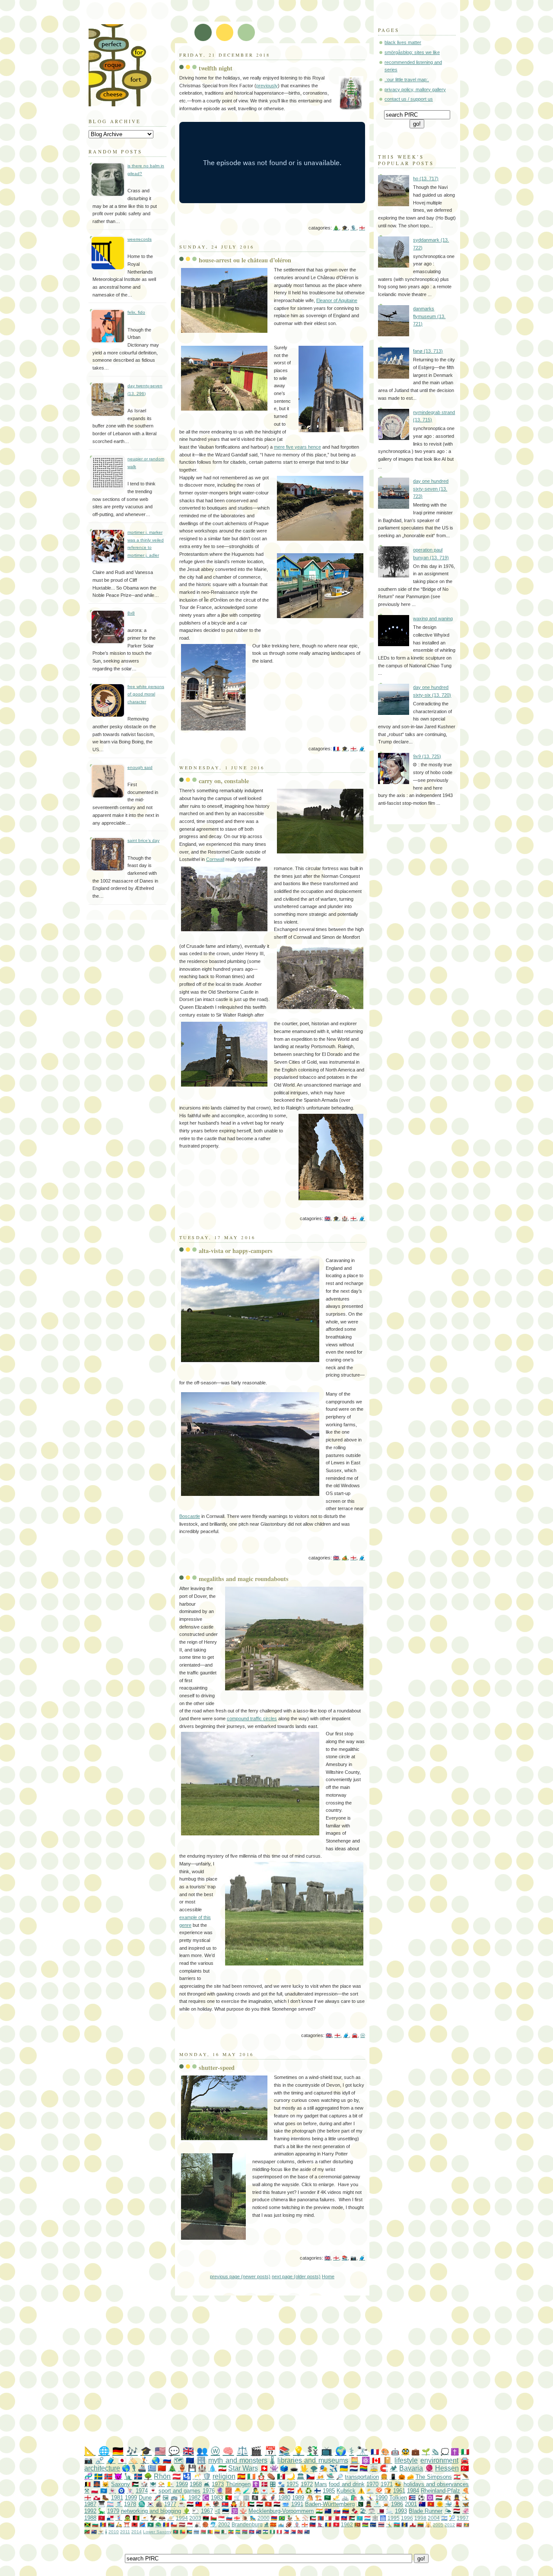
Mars (321, 2484)
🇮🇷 (222, 2468)
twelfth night (216, 68)
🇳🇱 (354, 2468)
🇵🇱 (95, 2491)
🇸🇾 (190, 2504)
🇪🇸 (241, 2476)
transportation (362, 2477)
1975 (292, 2484)
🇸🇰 (337, 2511)
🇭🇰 (268, 2504)
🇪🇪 (226, 2511)
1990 (381, 2498)
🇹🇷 (465, 2468)
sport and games (180, 2491)
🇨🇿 (310, 2476)
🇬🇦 (238, 2532)
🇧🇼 (196, 2532)
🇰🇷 (150, 2504)
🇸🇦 (327, 2498)
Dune (145, 2498)
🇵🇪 (279, 2532)
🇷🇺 (167, 2460)
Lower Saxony (157, 2532)
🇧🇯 (183, 2532)
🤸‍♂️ (389, 2524)
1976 (209, 2491)
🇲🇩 (103, 2524)
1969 (182, 2484)
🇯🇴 (352, 2518)
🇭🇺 (439, 2498)
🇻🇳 (431, 2504)
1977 (170, 2504)
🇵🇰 (360, 2504)
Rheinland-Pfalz (440, 2491)
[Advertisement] (294, 2371)
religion (224, 2476)
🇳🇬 (272, 2532)
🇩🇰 (264, 2484)
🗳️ (284, 2468)
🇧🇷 (282, 2518)
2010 (114, 2532)
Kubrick (346, 2491)
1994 (182, 2518)
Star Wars (243, 2468)
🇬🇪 (237, 2518)
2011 (125, 2532)
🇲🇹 (329, 2518)
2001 (411, 2504)
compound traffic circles (252, 1718)
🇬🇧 (327, 1218)
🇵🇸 (135, 2484)
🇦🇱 (135, 2524)
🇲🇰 (273, 2524)
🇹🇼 (199, 2504)
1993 (401, 2511)
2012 (450, 2525)
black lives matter (403, 42)
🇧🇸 (189, 2532)
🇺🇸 (160, 2451)
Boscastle (190, 1516)
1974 (142, 2491)
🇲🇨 (190, 2524)
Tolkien (398, 2498)
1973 (218, 2484)
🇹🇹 (300, 2532)
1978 (130, 2504)
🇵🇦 (110, 2518)
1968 (196, 2484)
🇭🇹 (344, 2518)
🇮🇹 (465, 2452)
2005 (438, 2525)
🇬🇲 (245, 2532)
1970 (372, 2484)
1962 (347, 2524)
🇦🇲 (274, 2518)
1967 (207, 2511)
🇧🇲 (459, 2525)
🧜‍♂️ (183, 2498)
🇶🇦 (381, 2511)
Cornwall (215, 859)
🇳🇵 (320, 2524)
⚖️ (242, 2451)
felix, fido (136, 312)
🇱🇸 (265, 2532)
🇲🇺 (365, 2524)
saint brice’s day (143, 840)
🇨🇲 (210, 2532)
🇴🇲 (214, 2518)
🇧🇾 (203, 2532)
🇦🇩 (166, 2524)
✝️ (455, 2452)
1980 (284, 2498)
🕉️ (235, 2511)
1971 (387, 2484)
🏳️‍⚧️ (110, 2504)
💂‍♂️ (282, 2491)
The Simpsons (434, 2477)
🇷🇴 (328, 2524)
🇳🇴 (108, 2476)
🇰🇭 (252, 2532)
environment (439, 2460)
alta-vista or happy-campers (236, 1251)
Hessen (447, 2468)
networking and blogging (151, 2511)
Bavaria (411, 2468)
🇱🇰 (358, 2524)
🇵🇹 (229, 2498)
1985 (329, 2491)
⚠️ (361, 2491)
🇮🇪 (251, 2476)
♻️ (308, 2491)
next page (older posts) (296, 2276)
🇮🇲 (102, 2518)
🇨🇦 (376, 2460)
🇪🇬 (260, 2504)
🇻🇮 (101, 2532)
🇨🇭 (264, 2468)
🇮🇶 (277, 2504)
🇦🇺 (422, 2504)
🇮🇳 (319, 2511)
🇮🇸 (138, 2476)
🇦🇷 (444, 2518)
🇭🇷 (291, 2491)
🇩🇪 (118, 2451)
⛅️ (370, 2491)
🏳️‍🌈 (364, 2468)
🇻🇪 (346, 2511)
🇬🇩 (466, 2525)
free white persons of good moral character (146, 694)
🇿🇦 (111, 2524)
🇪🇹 (231, 2532)
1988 (90, 2518)
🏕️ (345, 1558)
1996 (407, 2518)
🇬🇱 (97, 2498)
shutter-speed (217, 2067)
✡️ (430, 2498)
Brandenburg (247, 2524)
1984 (413, 2491)
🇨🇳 (162, 2468)
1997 (463, 2518)
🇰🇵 (225, 2504)
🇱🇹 (421, 2524)
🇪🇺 (190, 2460)
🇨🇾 (145, 2518)
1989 (298, 2498)
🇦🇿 (397, 2524)
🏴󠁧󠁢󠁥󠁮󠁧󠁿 (362, 228)
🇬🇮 (413, 2524)
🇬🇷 (152, 2468)
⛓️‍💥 (100, 2460)
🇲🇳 (321, 2518)
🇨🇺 (412, 2498)
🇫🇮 (318, 2491)
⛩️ (127, 2524)
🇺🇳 (104, 2491)
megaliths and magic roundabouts (244, 1579)
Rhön (162, 2476)
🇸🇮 (229, 2518)
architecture (102, 2468)
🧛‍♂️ (234, 2504)
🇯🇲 (87, 2524)
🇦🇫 (136, 2518)
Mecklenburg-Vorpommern (281, 2511)
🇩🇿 (224, 2532)
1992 (90, 2511)
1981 (117, 2498)
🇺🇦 (344, 2468)
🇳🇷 (373, 2524)
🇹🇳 (336, 2524)
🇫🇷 (336, 749)
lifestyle (406, 2460)
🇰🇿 (360, 2518)
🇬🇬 (305, 2524)
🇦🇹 (176, 2476)
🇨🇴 (217, 2532)
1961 (399, 2491)
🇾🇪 (457, 2511)
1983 (217, 2498)
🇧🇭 (336, 2518)
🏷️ (133, 2460)
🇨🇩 (142, 2524)
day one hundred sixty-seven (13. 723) (431, 489)
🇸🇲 (281, 2524)
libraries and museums (313, 2460)
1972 (307, 2484)
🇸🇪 (98, 2476)
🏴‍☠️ (255, 2498)
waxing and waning (433, 618)
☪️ (206, 2498)
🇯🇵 (122, 2460)
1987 (90, 2504)
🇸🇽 (293, 2532)
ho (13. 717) (426, 179)
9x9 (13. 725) (427, 756)
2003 (195, 2518)
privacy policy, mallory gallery (415, 89)
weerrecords (140, 239)
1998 (420, 2518)
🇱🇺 (367, 2518)
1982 (194, 2498)
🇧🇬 (95, 2524)
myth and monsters (238, 2460)
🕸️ (375, 2518)
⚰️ (271, 2476)
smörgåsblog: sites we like (412, 52)
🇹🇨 (94, 2532)
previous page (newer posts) (240, 2276)
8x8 (131, 613)
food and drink (347, 2484)
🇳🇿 (328, 2511)
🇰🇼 (313, 2518)
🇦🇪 (251, 2504)
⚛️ (366, 2460)
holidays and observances (436, 2484)
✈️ (333, 2468)
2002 (224, 2524)
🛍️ (354, 2498)
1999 (131, 2498)
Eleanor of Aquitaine (337, 300)
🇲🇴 (151, 2524)
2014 (137, 2532)
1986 (397, 2504)
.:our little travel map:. (407, 80)
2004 (434, 2518)
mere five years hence (297, 447)
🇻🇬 (307, 2532)
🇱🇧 (457, 2477)
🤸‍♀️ (370, 2498)
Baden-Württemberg (330, 2504)
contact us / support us (409, 99)
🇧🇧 (405, 2524)
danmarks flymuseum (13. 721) (429, 316)
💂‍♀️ (457, 2498)
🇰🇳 (87, 2532)
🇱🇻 (182, 2524)
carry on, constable (224, 781)
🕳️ (294, 2468)
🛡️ (207, 2476)
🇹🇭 (381, 2524)
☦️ (256, 2484)
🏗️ (318, 2498)
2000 (264, 2518)
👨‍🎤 (255, 2491)
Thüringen (238, 2484)
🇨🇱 (174, 2524)
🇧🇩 (176, 2532)
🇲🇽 (281, 2476)
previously (267, 86)
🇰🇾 (259, 2532)
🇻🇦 (170, 2484)
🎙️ (353, 228)
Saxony (121, 2484)
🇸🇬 (221, 2518)
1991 (297, 2504)
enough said (140, 767)
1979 (113, 2511)
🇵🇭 (286, 2532)
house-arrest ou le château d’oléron (245, 260)
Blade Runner (426, 2511)
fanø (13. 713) (428, 351)
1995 (394, 2518)
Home (328, 2276)
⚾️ (305, 2518)
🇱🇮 (313, 2524)
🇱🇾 (206, 2518)
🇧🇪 (88, 2484)
